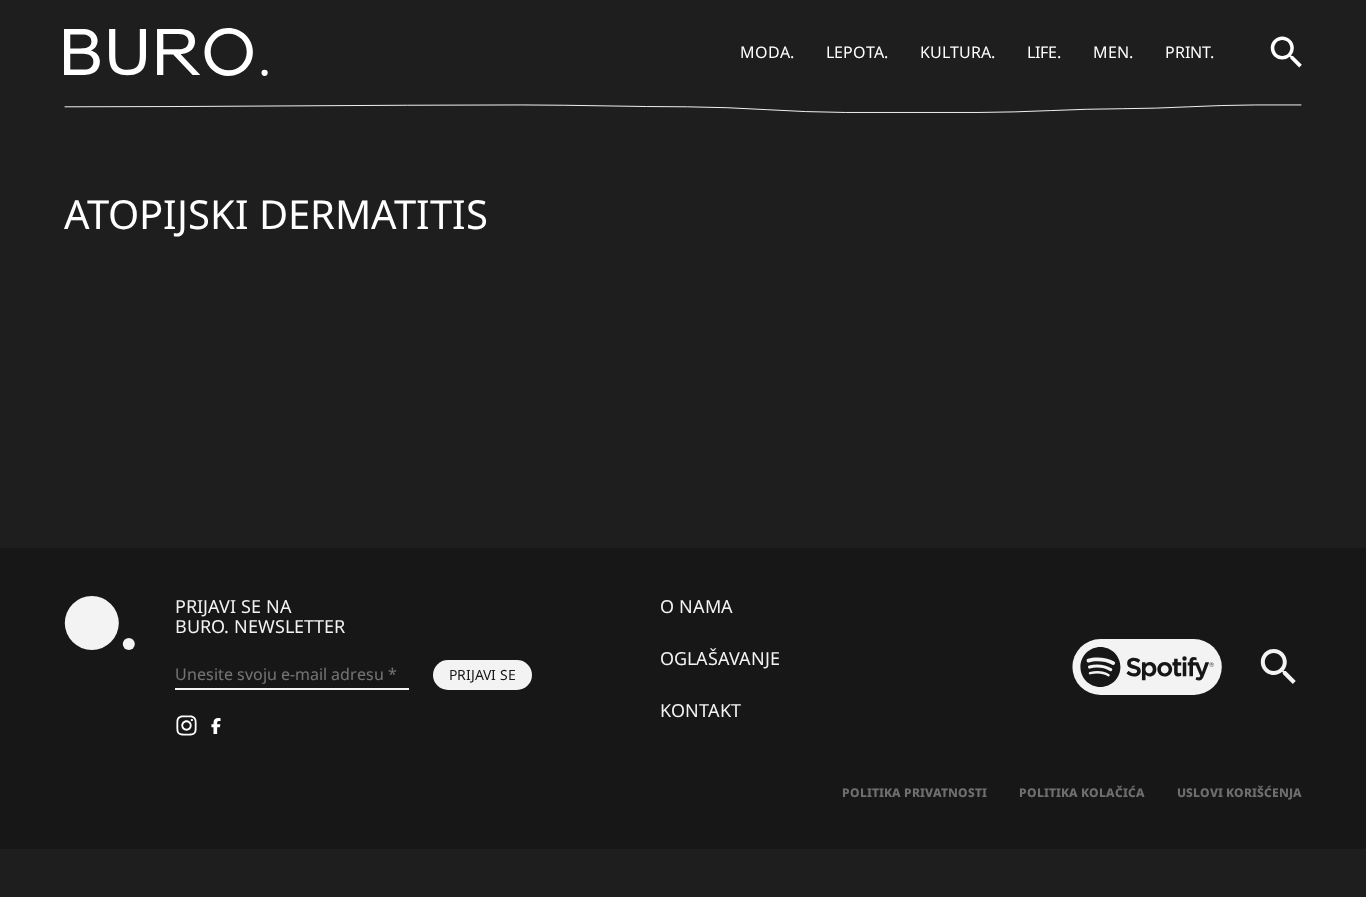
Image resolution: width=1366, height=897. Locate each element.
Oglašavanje (720, 658)
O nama (696, 606)
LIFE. (1044, 52)
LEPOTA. (857, 52)
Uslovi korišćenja (1239, 792)
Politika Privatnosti (914, 792)
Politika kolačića (1082, 792)
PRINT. (1189, 52)
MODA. (767, 52)
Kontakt (700, 710)
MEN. (1113, 52)
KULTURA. (957, 52)
